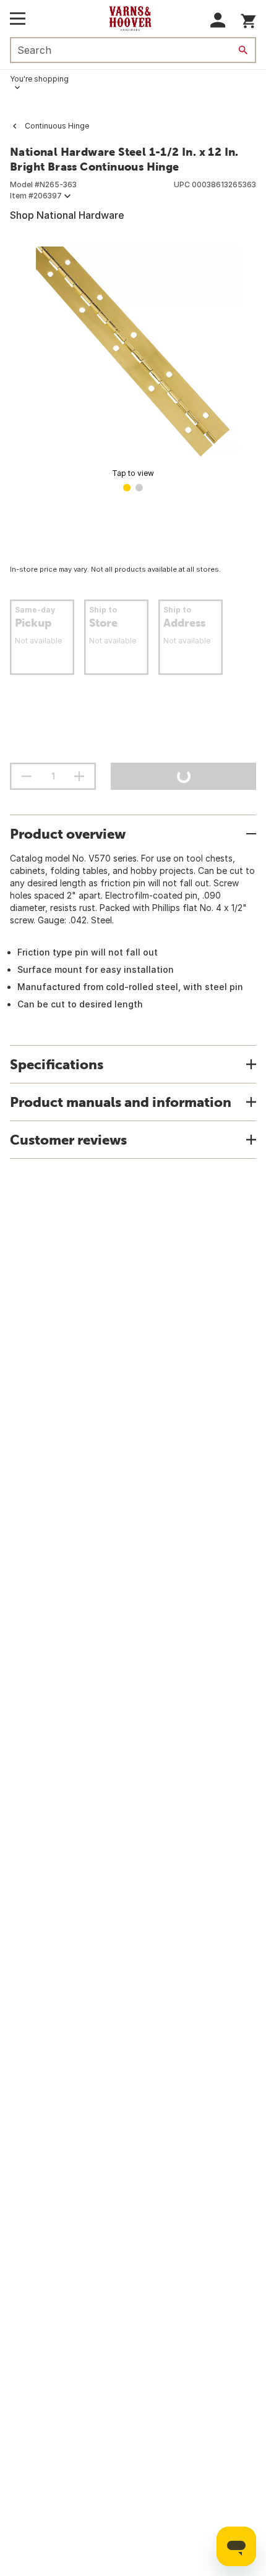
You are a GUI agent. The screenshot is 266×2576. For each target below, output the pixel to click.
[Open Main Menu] (18, 19)
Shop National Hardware (67, 215)
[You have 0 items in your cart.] (248, 19)
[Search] (243, 50)
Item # (36, 196)
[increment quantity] (79, 776)
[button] (218, 20)
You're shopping (39, 79)
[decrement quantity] (27, 776)
